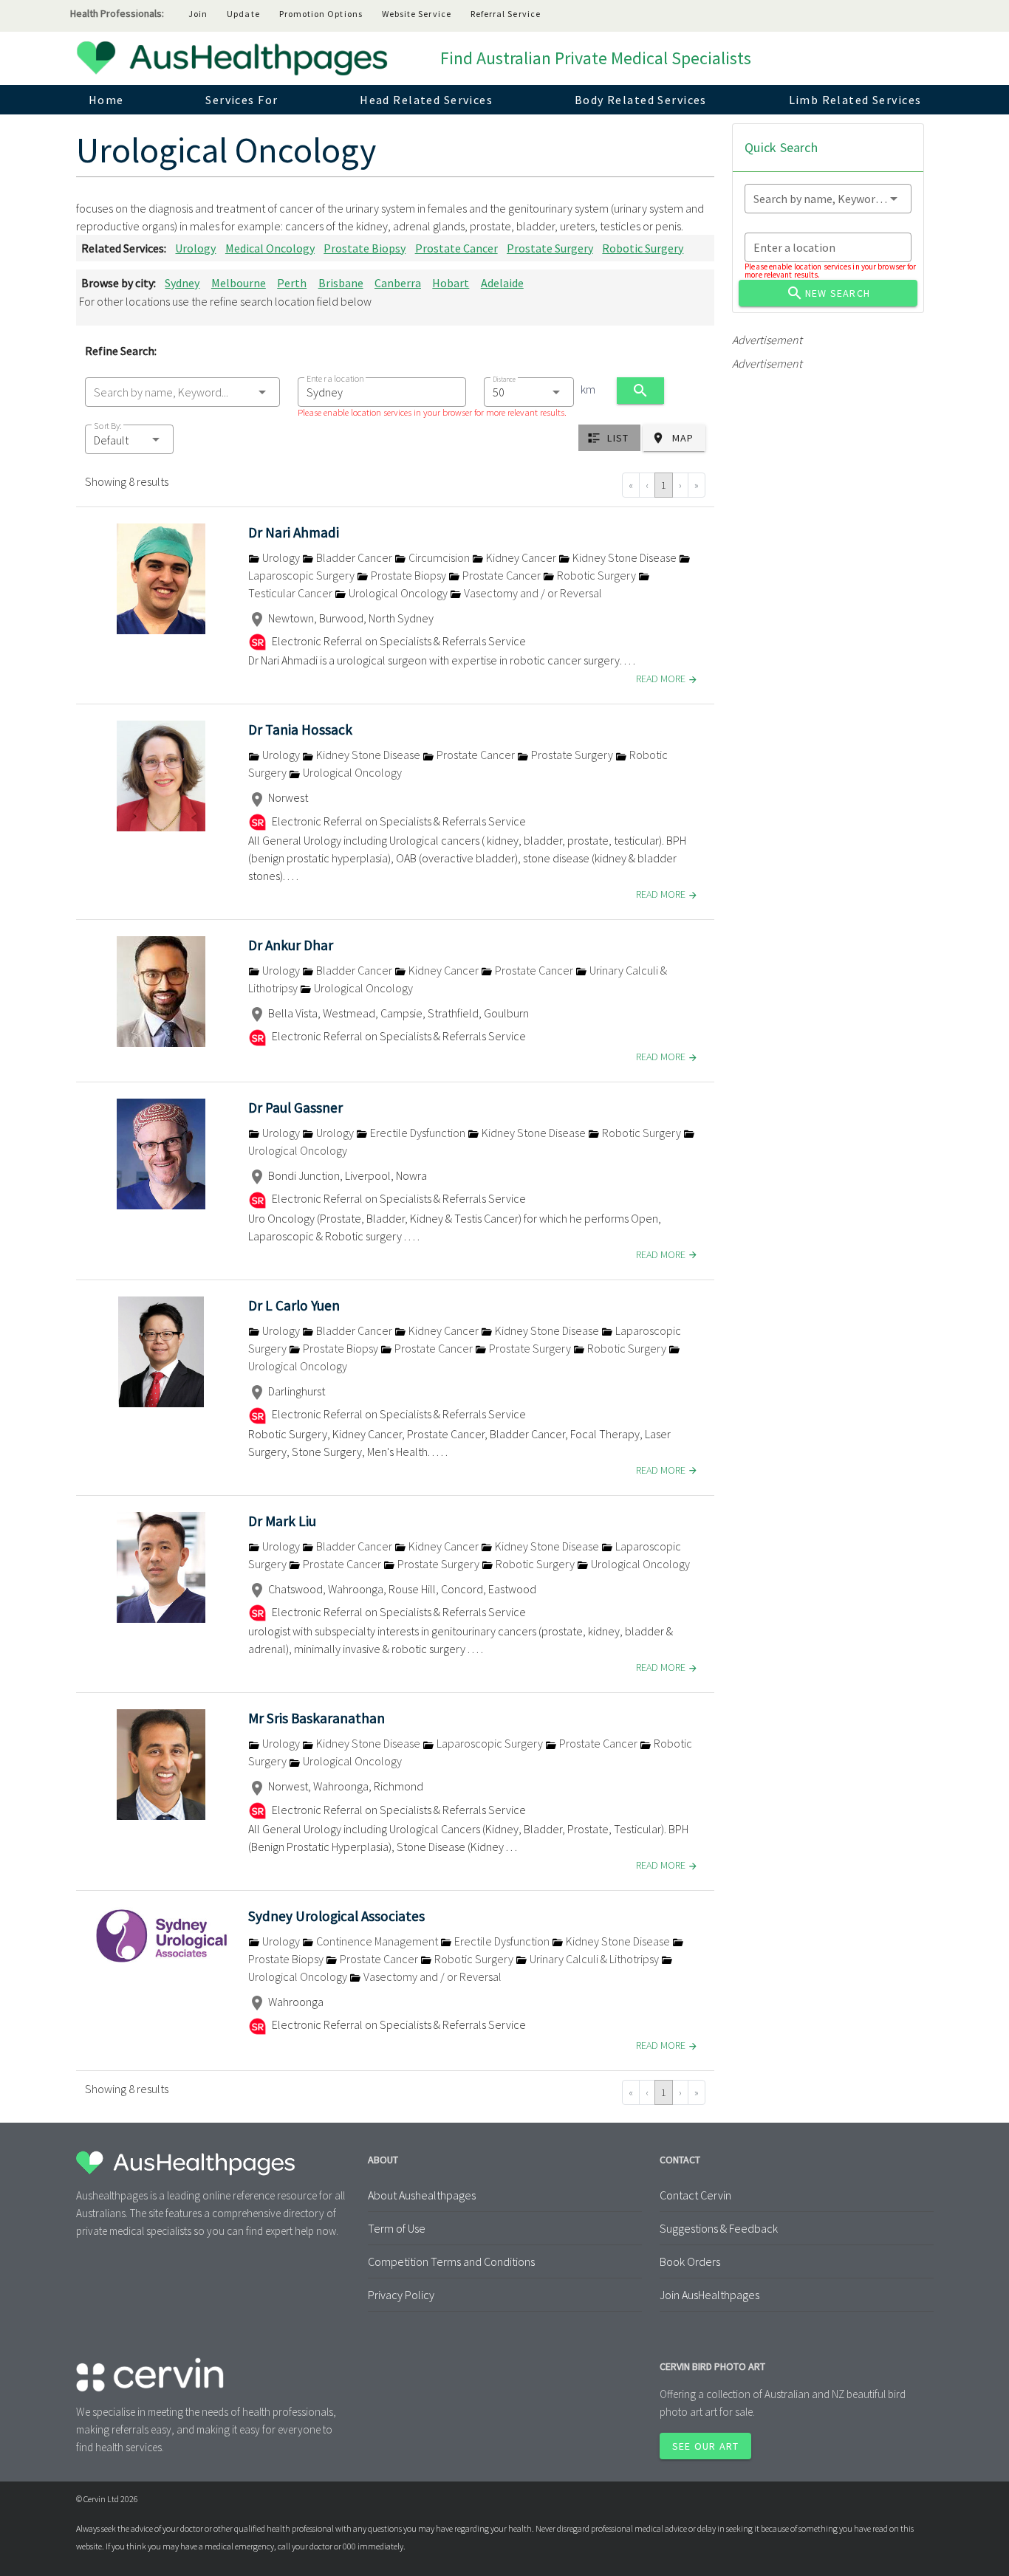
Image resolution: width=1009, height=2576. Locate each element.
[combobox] (182, 392)
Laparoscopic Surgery (490, 1743)
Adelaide (502, 283)
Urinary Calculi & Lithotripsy (594, 1959)
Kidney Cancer (521, 557)
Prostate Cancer (456, 248)
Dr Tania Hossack (300, 729)
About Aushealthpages (422, 2195)
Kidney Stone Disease (625, 557)
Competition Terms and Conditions (451, 2261)
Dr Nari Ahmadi (294, 532)
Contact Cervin (695, 2195)
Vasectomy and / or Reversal (532, 593)
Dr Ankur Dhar (291, 945)
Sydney (182, 283)
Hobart (451, 283)
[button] (129, 439)
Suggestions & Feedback (719, 2228)
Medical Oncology (270, 248)
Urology (195, 248)
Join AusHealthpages (709, 2295)
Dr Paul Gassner (295, 1107)
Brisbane (341, 283)
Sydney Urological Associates (336, 1916)
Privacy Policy (401, 2295)
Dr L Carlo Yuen (294, 1305)
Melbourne (239, 283)
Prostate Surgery (550, 248)
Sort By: (108, 426)
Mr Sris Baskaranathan (317, 1718)
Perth (292, 283)
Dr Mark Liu (282, 1521)
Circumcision (439, 557)
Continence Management (377, 1941)
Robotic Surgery (643, 248)
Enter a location (335, 378)
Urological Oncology (398, 593)
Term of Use (397, 2228)
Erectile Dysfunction (418, 1133)
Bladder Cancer (354, 557)
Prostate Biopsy (365, 248)
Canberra (398, 283)
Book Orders (690, 2261)
